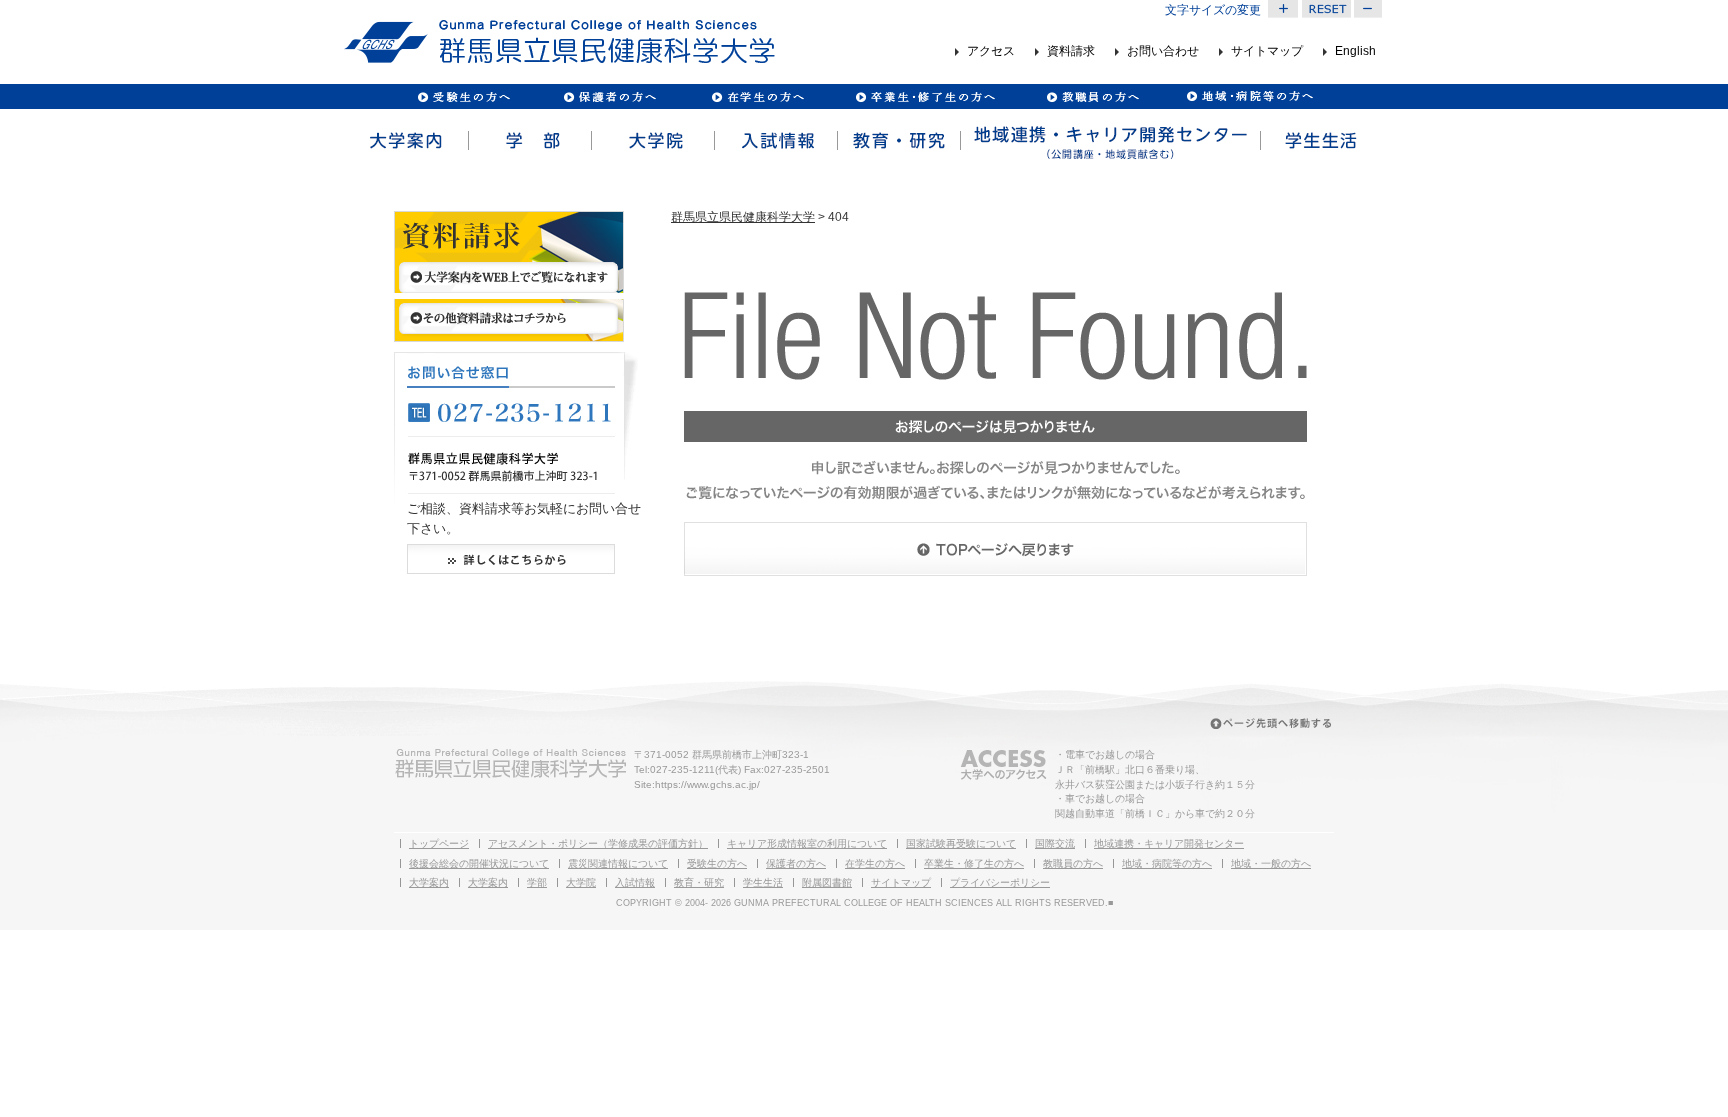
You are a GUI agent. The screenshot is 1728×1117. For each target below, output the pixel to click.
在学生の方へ (875, 863)
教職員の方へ (1092, 96)
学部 (528, 141)
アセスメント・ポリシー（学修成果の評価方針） (598, 843)
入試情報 (774, 141)
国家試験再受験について (961, 843)
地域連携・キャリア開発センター (1169, 843)
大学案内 (405, 141)
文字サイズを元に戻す (1326, 9)
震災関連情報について (618, 863)
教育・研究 (897, 141)
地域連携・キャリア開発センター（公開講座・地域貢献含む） (1109, 141)
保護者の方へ (609, 96)
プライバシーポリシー (1000, 882)
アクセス (991, 52)
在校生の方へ (758, 96)
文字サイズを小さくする (1369, 9)
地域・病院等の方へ (1167, 863)
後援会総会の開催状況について (479, 863)
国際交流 (1055, 843)
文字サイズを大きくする (1283, 9)
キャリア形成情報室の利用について (807, 843)
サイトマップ (1267, 52)
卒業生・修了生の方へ (974, 863)
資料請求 (1071, 52)
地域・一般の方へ (1271, 863)
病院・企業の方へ (1247, 96)
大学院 (651, 141)
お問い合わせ (1163, 52)
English (1355, 52)
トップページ (439, 843)
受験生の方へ (464, 96)
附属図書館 (827, 882)
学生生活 (1321, 141)
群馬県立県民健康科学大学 (743, 217)
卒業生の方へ (927, 96)
